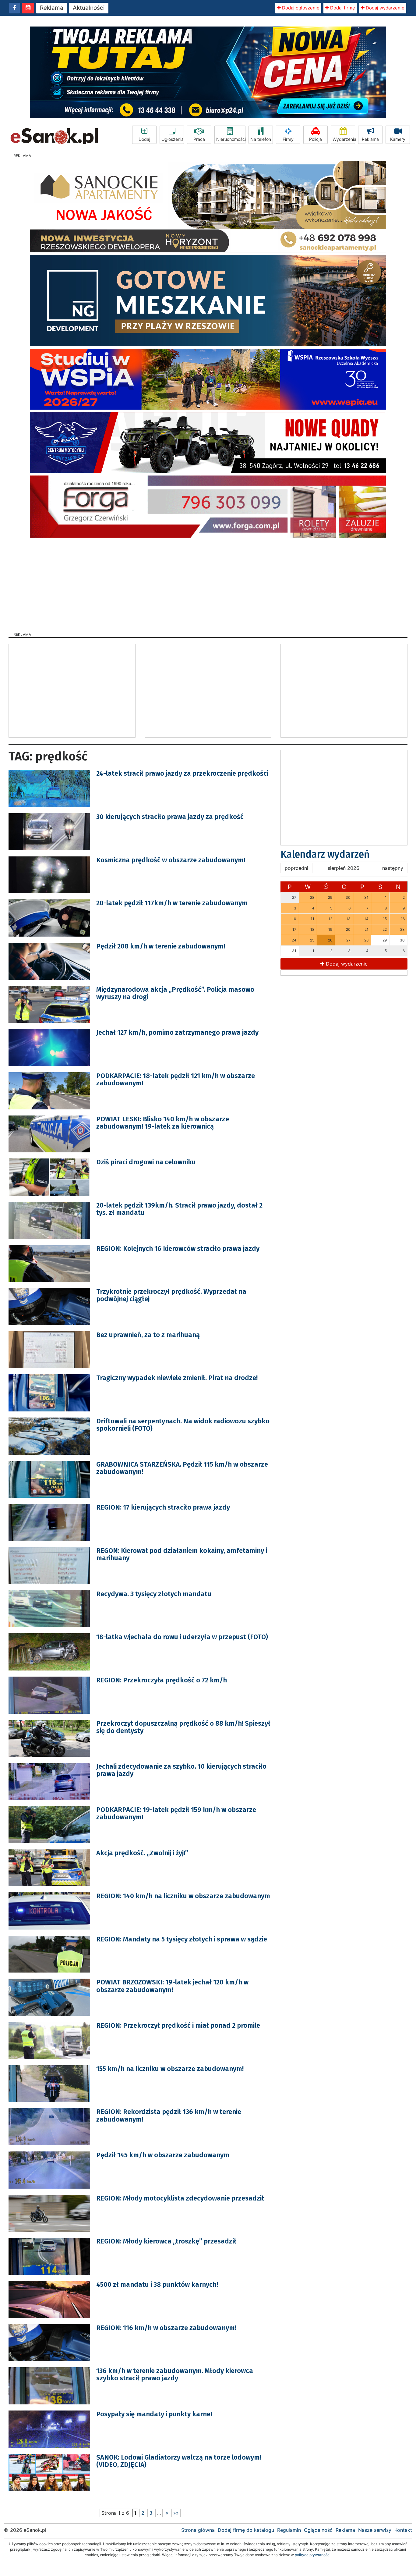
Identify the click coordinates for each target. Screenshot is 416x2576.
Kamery (398, 139)
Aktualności (89, 8)
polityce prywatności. (313, 2555)
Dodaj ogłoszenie (300, 8)
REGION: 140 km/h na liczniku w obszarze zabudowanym (183, 1896)
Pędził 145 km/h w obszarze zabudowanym (163, 2155)
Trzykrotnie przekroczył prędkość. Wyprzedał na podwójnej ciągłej (171, 1295)
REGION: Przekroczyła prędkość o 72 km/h (162, 1680)
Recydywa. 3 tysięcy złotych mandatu (154, 1594)
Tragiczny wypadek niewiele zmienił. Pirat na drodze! (177, 1378)
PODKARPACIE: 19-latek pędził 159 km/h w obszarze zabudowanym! (176, 1813)
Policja (316, 139)
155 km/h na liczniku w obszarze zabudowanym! (170, 2069)
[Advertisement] (208, 583)
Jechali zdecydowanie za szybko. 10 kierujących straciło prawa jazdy (181, 1770)
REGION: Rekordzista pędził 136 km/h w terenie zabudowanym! (169, 2115)
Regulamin (289, 2530)
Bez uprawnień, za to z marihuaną (148, 1335)
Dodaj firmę (342, 8)
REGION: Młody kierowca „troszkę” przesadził (166, 2241)
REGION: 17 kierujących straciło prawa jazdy (163, 1507)
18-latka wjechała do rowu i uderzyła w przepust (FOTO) (182, 1637)
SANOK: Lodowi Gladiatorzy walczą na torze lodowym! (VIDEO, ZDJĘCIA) (179, 2461)
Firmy (288, 139)
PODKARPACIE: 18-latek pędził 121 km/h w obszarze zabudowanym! (176, 1079)
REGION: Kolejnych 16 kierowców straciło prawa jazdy (178, 1249)
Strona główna (198, 2530)
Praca (199, 139)
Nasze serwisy (375, 2530)
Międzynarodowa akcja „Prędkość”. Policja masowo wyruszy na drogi (175, 993)
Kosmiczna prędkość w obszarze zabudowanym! (171, 860)
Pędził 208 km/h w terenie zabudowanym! (161, 946)
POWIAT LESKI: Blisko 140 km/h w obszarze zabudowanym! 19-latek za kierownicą (163, 1123)
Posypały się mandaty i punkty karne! (154, 2414)
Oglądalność (318, 2530)
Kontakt (403, 2530)
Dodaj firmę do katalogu (246, 2530)
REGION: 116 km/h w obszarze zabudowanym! (166, 2328)
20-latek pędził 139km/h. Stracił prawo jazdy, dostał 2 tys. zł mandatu (179, 1209)
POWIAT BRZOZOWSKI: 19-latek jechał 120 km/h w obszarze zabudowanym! (172, 1986)
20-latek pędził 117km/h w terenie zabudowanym (172, 903)
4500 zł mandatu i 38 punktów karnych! (157, 2284)
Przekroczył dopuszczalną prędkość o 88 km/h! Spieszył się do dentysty (183, 1727)
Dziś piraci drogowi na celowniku (146, 1162)
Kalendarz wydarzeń (325, 854)
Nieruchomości (231, 139)
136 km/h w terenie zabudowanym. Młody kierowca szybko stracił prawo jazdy (175, 2374)
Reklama (52, 8)
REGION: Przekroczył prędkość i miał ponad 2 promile (178, 2025)
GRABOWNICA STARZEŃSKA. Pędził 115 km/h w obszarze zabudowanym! (182, 1468)
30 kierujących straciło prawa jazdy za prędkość (170, 817)
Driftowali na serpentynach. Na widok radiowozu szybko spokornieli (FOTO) (183, 1425)
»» (176, 2513)
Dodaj (144, 139)
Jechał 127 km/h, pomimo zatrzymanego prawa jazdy (177, 1032)
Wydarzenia (344, 139)
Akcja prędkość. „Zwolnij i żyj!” (142, 1853)
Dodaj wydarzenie (384, 8)
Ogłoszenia (173, 139)
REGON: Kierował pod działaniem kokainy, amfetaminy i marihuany (182, 1554)
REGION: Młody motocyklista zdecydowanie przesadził (180, 2198)
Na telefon (261, 139)
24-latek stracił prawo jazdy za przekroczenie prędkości (182, 773)
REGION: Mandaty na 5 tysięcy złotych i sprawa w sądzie (182, 1939)
